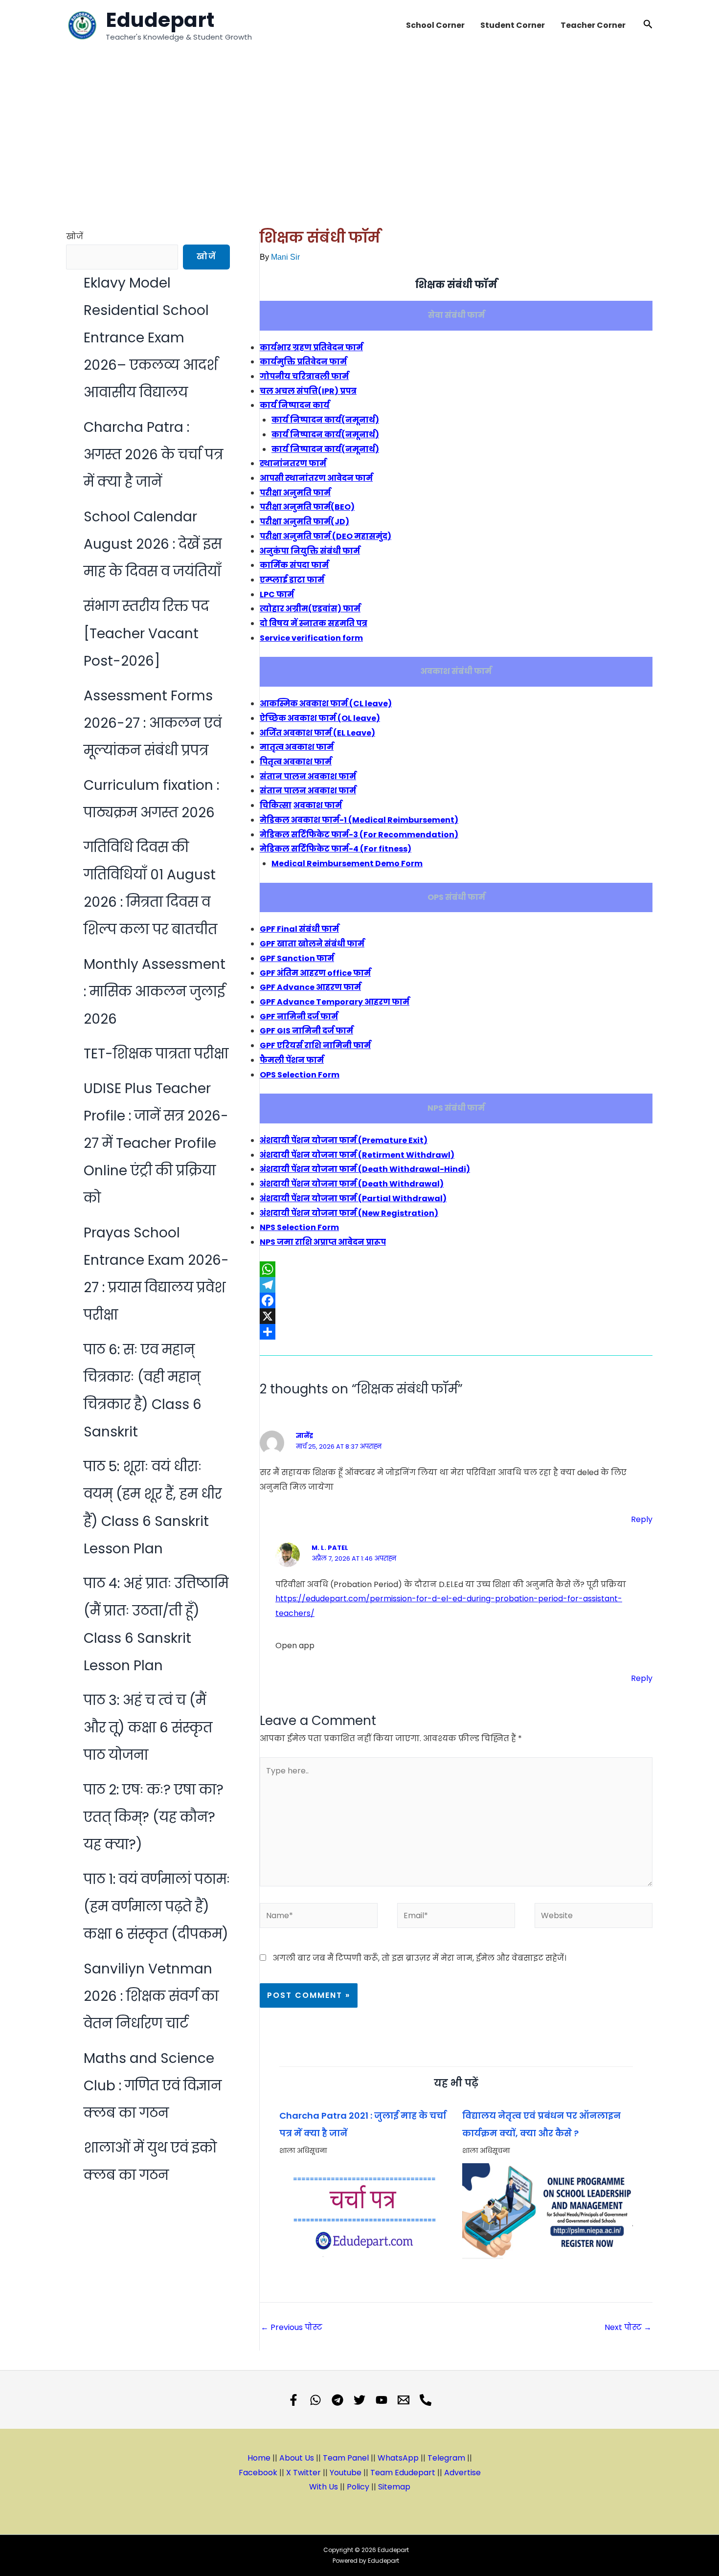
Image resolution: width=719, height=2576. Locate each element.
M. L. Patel (330, 1548)
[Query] (426, 2400)
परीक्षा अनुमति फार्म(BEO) (307, 507)
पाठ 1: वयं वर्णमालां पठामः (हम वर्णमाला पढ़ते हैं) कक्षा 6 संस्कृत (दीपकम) (157, 1907)
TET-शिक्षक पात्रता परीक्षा (156, 1054)
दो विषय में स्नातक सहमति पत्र (314, 623)
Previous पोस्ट (292, 2327)
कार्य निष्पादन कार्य (295, 405)
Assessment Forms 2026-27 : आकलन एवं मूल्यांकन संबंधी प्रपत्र (153, 723)
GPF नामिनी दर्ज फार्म (299, 1017)
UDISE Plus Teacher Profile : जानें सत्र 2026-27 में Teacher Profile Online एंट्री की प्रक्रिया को (156, 1143)
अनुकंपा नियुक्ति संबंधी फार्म (310, 551)
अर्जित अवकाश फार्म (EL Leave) (317, 733)
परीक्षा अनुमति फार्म (295, 493)
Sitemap (394, 2487)
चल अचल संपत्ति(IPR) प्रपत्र (308, 391)
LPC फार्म (277, 594)
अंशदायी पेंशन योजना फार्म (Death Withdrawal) (352, 1184)
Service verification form (311, 638)
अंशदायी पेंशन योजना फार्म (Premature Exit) (344, 1140)
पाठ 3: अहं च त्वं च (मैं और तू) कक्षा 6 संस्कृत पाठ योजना (148, 1728)
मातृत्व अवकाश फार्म (297, 747)
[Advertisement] (359, 124)
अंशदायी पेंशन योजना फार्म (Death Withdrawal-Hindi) (365, 1169)
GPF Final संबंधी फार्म (299, 929)
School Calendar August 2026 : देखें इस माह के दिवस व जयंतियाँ (153, 544)
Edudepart (160, 20)
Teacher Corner (593, 25)
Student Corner (513, 25)
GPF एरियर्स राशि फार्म (315, 1045)
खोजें (75, 236)
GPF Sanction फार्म (297, 958)
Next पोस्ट (628, 2327)
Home (259, 2458)
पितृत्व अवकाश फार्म (296, 762)
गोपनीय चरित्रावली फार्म (304, 376)
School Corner (435, 25)
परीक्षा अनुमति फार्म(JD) (304, 522)
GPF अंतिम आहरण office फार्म (315, 973)
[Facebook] (456, 1300)
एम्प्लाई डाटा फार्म (292, 580)
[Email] (404, 2400)
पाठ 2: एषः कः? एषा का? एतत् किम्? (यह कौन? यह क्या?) (154, 1817)
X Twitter (303, 2473)
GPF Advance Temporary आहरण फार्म (335, 1002)
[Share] (456, 1332)
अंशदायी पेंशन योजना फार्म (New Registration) (349, 1213)
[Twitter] (359, 2400)
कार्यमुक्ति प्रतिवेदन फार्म (303, 362)
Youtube (346, 2473)
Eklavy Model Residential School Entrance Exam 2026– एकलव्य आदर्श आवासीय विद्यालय (151, 338)
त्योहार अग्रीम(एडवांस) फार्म (310, 609)
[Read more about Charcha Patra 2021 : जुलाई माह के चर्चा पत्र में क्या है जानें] (365, 2211)
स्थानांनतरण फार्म (293, 463)
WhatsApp (398, 2458)
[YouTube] (382, 2400)
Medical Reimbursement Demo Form (347, 863)
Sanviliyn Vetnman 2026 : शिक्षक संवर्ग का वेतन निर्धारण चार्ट (151, 1996)
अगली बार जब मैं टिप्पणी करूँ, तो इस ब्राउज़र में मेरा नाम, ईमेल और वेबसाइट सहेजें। (420, 1958)
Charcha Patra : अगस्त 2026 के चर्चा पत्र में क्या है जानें (153, 455)
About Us (298, 2458)
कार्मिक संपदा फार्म (294, 565)
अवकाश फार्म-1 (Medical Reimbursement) (359, 820)
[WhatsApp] (456, 1269)
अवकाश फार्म (318, 805)
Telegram (446, 2458)
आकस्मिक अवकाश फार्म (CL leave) (326, 704)
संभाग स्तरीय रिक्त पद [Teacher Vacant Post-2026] (146, 634)
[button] (648, 25)
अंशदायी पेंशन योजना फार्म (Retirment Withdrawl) (357, 1155)
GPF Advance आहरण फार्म (310, 987)
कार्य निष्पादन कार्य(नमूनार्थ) (325, 420)
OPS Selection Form (300, 1075)
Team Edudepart (403, 2473)
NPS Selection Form (299, 1227)
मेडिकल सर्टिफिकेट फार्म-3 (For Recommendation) (359, 835)
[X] (456, 1316)
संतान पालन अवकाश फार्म (308, 776)
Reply (642, 1519)
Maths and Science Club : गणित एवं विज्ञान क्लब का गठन (153, 2086)
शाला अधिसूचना (303, 2150)
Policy (358, 2487)
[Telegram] (456, 1285)
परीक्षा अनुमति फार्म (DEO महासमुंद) (326, 536)
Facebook (258, 2473)
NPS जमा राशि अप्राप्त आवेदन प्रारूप (323, 1242)
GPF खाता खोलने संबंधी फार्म (312, 944)
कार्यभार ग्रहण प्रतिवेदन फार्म (311, 347)
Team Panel (346, 2458)
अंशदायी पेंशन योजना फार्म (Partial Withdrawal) (353, 1198)
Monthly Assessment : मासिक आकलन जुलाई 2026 (155, 992)
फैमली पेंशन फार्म (292, 1060)
